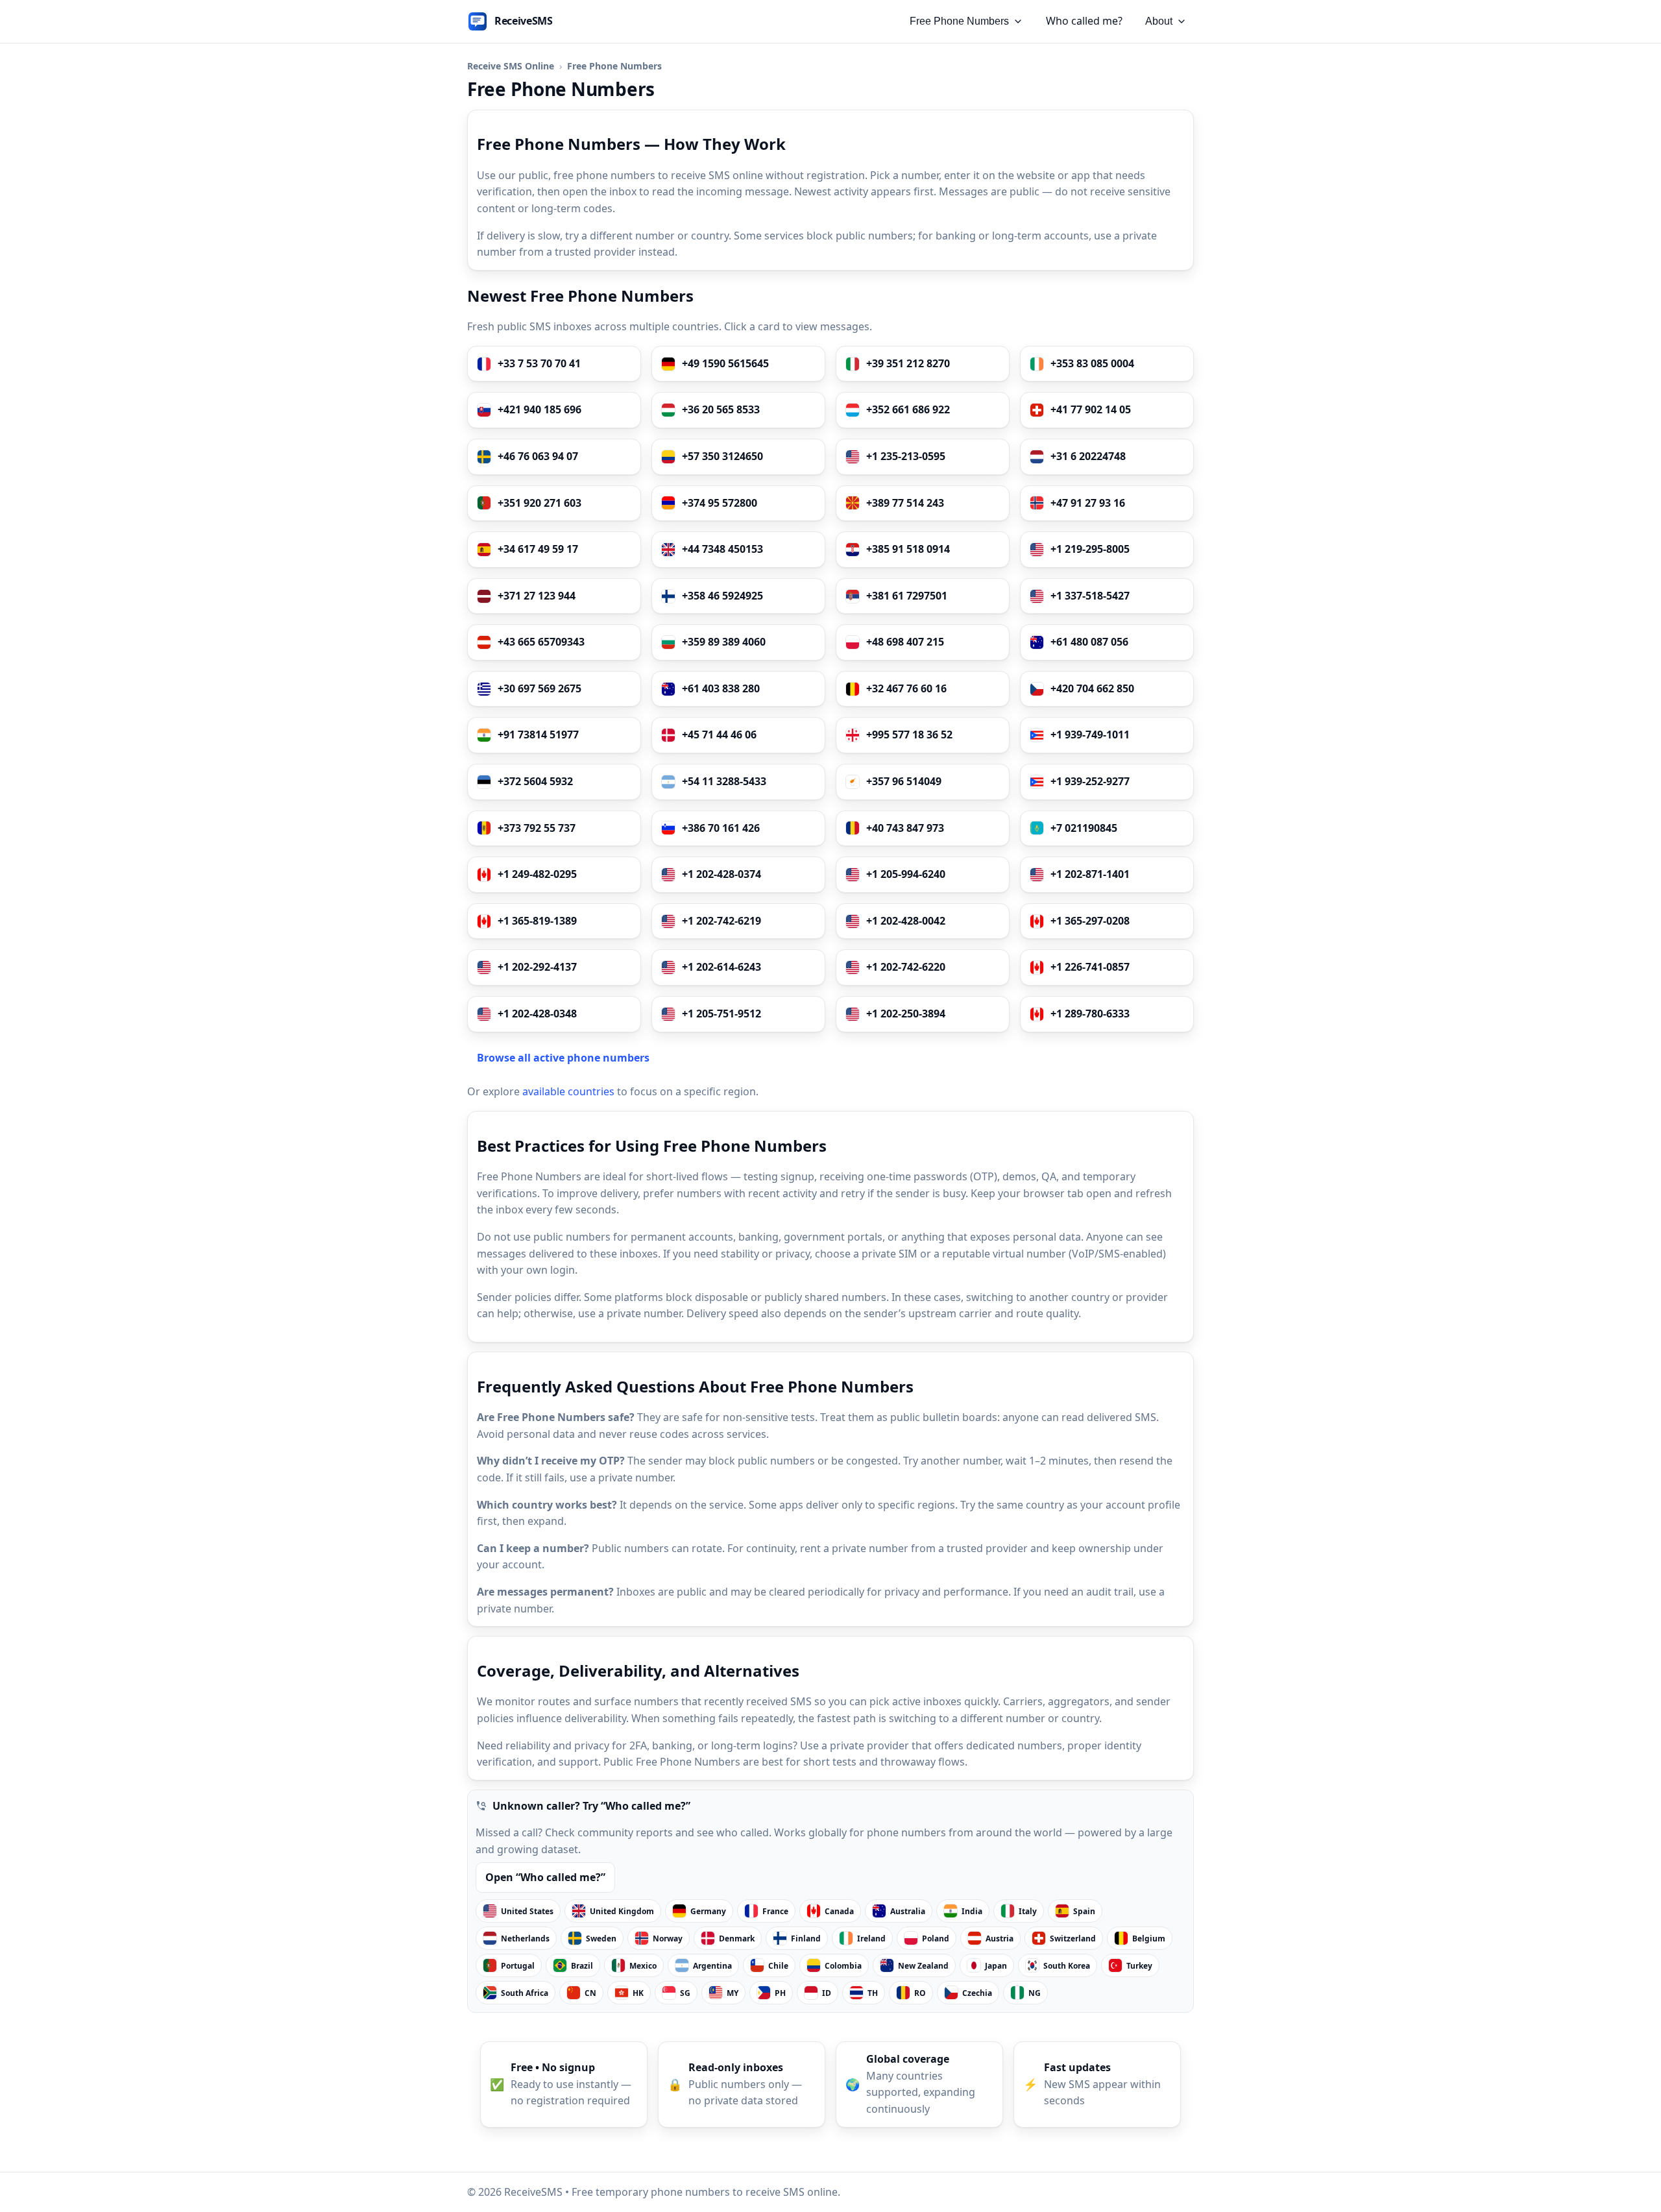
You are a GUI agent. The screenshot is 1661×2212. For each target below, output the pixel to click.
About (1159, 21)
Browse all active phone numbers (563, 1058)
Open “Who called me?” (545, 1877)
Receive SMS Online (511, 66)
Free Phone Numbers (959, 21)
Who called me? (1084, 21)
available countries (568, 1091)
